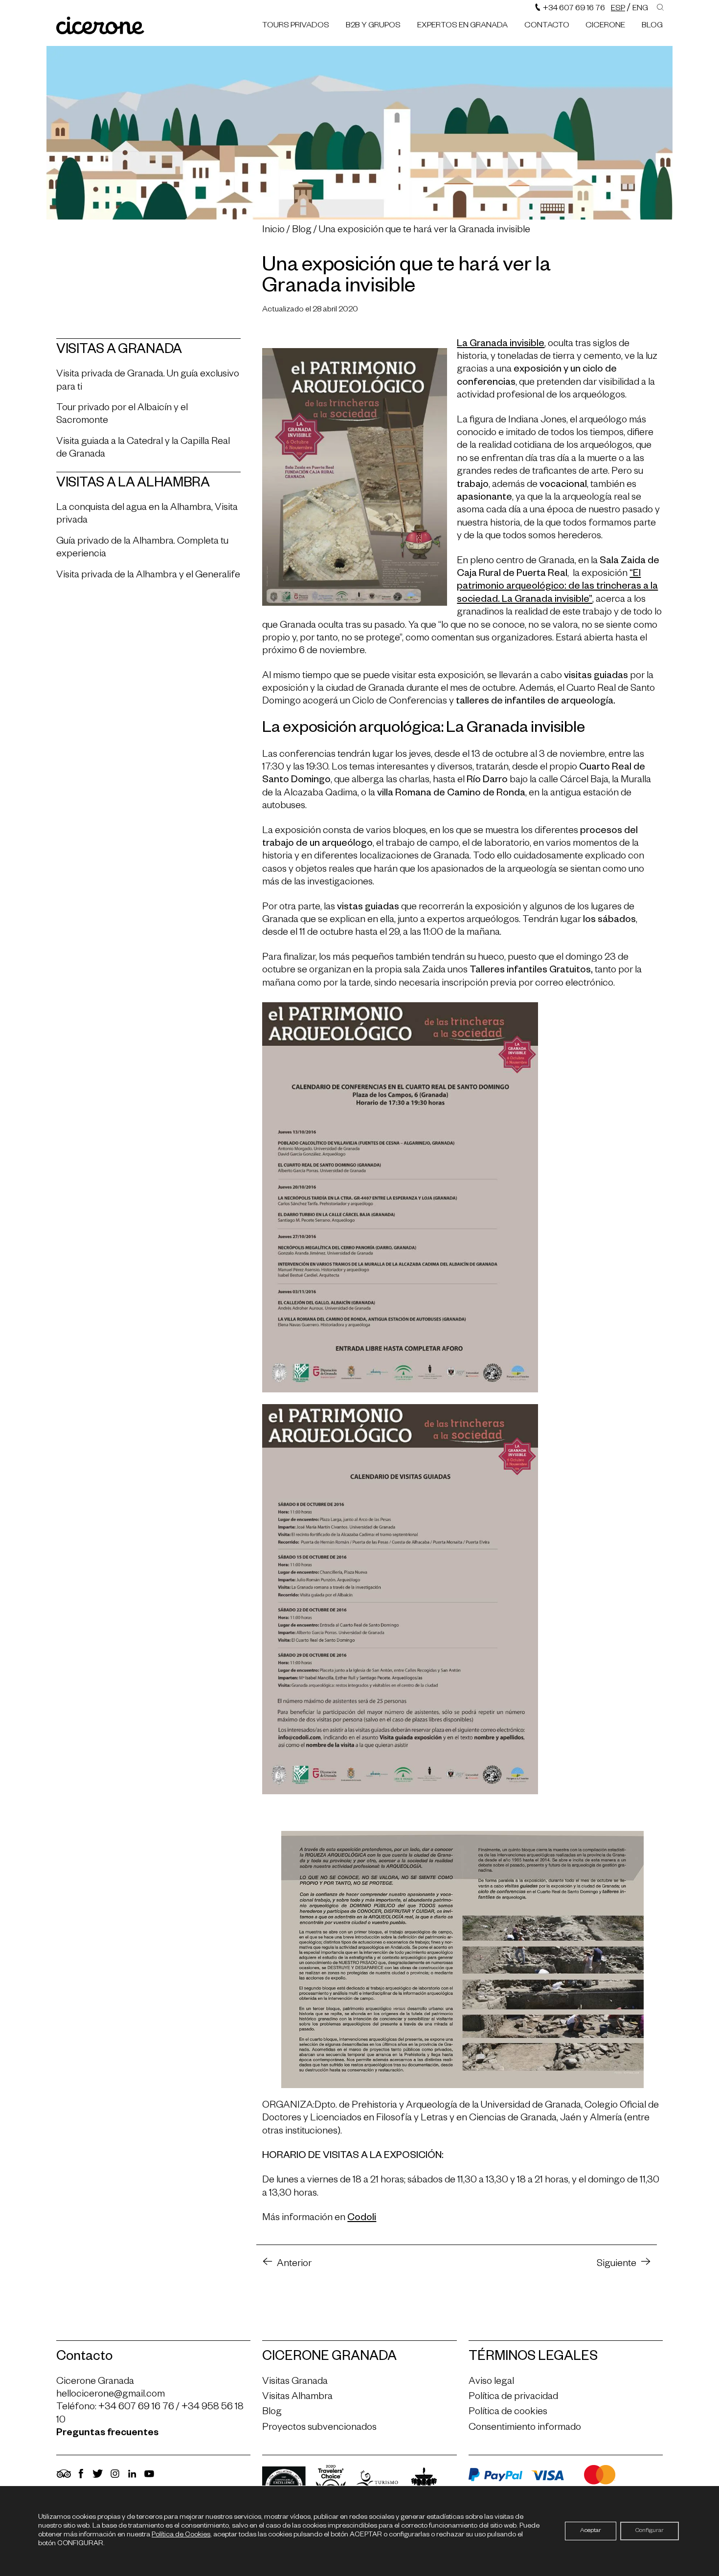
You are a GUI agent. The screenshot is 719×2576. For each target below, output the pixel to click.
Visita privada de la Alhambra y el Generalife (148, 576)
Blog (652, 26)
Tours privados (296, 26)
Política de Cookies (181, 2535)
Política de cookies (508, 2413)
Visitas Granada (295, 2382)
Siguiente (617, 2265)
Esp (618, 9)
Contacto (547, 26)
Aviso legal (491, 2382)
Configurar (650, 2531)
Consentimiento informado (525, 2428)
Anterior (294, 2265)
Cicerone (605, 26)
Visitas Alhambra (297, 2398)
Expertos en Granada (462, 26)
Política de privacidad (513, 2398)
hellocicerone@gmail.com (111, 2395)
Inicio (273, 231)
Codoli (362, 2219)
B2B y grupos (373, 26)
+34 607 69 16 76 (573, 9)
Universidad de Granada (531, 2106)
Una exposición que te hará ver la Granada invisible (425, 231)
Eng (640, 9)
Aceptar (591, 2531)
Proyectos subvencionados (319, 2428)
